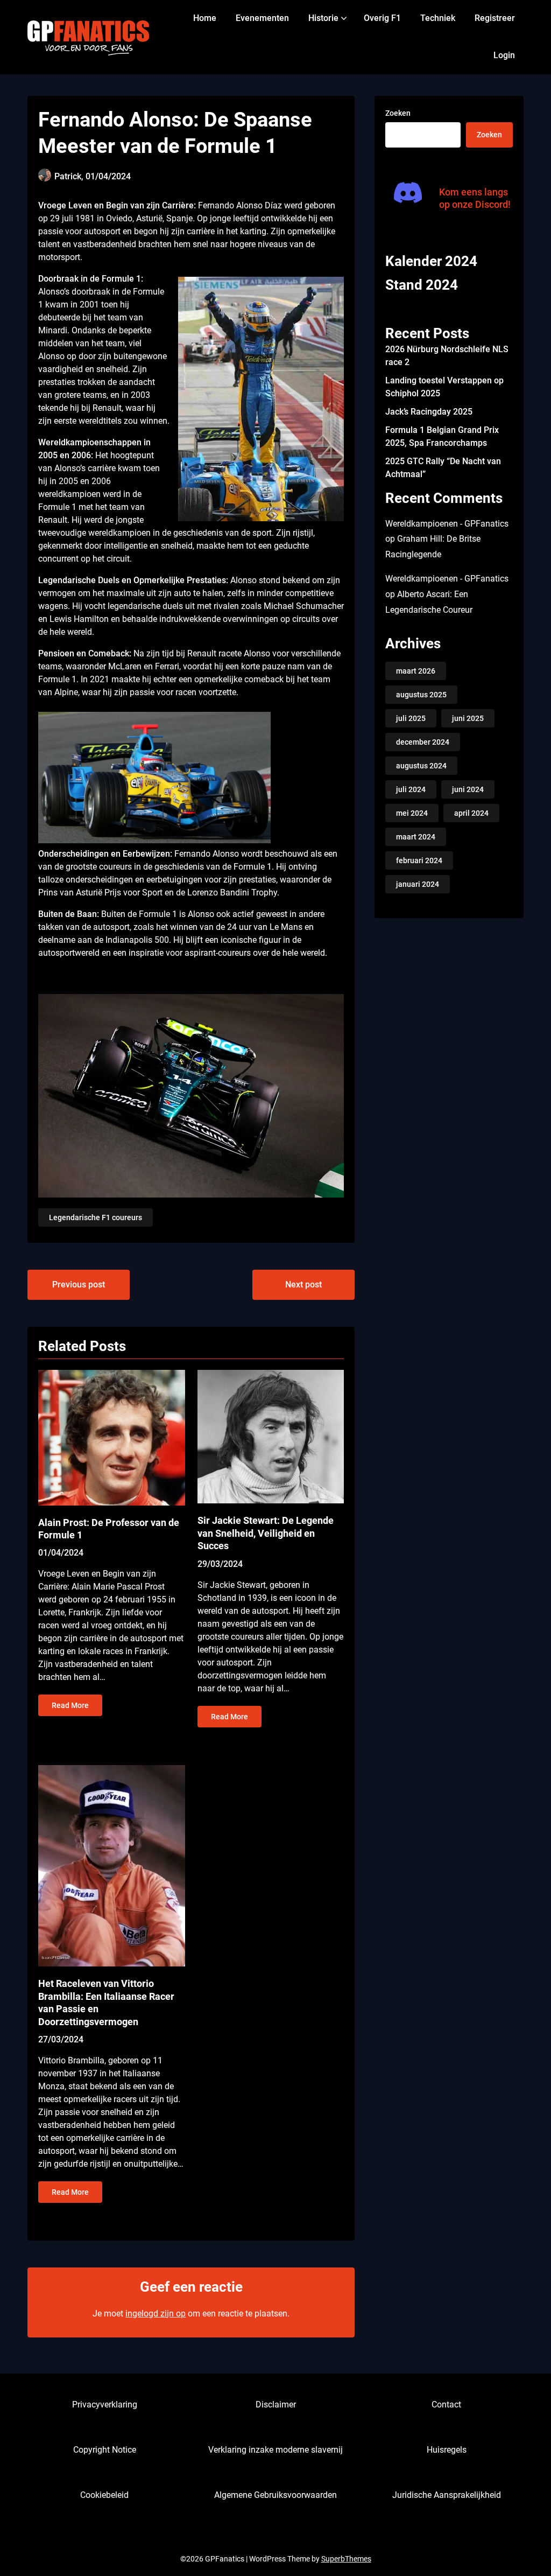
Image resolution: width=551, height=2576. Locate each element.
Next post (303, 1284)
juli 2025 (411, 718)
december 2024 (423, 742)
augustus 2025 (421, 695)
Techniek (438, 18)
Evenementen (262, 18)
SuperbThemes (346, 2559)
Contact (446, 2404)
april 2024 (471, 813)
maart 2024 (416, 837)
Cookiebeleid (104, 2495)
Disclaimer (276, 2404)
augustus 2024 (421, 766)
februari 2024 (419, 860)
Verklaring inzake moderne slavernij (275, 2450)
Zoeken (398, 113)
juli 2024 (411, 789)
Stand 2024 (422, 285)
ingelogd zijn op (156, 2313)
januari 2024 (418, 884)
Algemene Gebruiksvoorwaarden (275, 2495)
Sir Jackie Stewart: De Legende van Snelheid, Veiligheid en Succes (266, 1533)
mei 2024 (412, 813)
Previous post (79, 1284)
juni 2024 (468, 789)
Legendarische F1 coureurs (96, 1217)
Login (504, 55)
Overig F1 (382, 18)
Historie (323, 18)
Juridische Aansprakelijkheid (447, 2495)
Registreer (495, 18)
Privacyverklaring (105, 2404)
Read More (70, 1705)
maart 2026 (416, 671)
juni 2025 (468, 718)
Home (205, 18)
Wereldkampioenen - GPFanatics (447, 524)
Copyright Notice (105, 2450)
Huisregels (447, 2450)
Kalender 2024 (431, 261)
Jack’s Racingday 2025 (429, 412)
